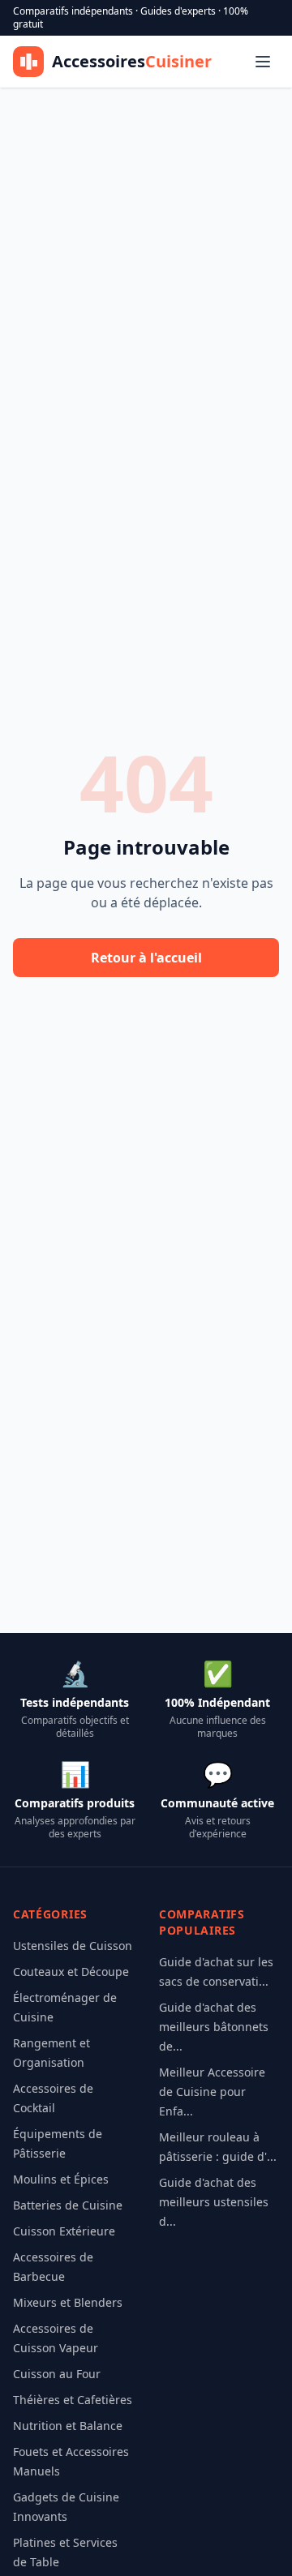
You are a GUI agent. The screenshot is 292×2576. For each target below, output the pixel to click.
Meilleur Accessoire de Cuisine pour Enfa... (212, 2092)
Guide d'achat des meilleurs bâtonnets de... (214, 2027)
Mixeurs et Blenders (68, 2302)
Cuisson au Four (57, 2374)
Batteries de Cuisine (68, 2205)
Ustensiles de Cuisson (73, 1946)
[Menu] (263, 62)
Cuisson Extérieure (64, 2231)
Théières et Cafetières (73, 2400)
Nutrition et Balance (68, 2426)
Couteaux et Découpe (71, 1972)
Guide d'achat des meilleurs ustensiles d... (214, 2202)
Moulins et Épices (61, 2179)
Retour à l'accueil (146, 958)
